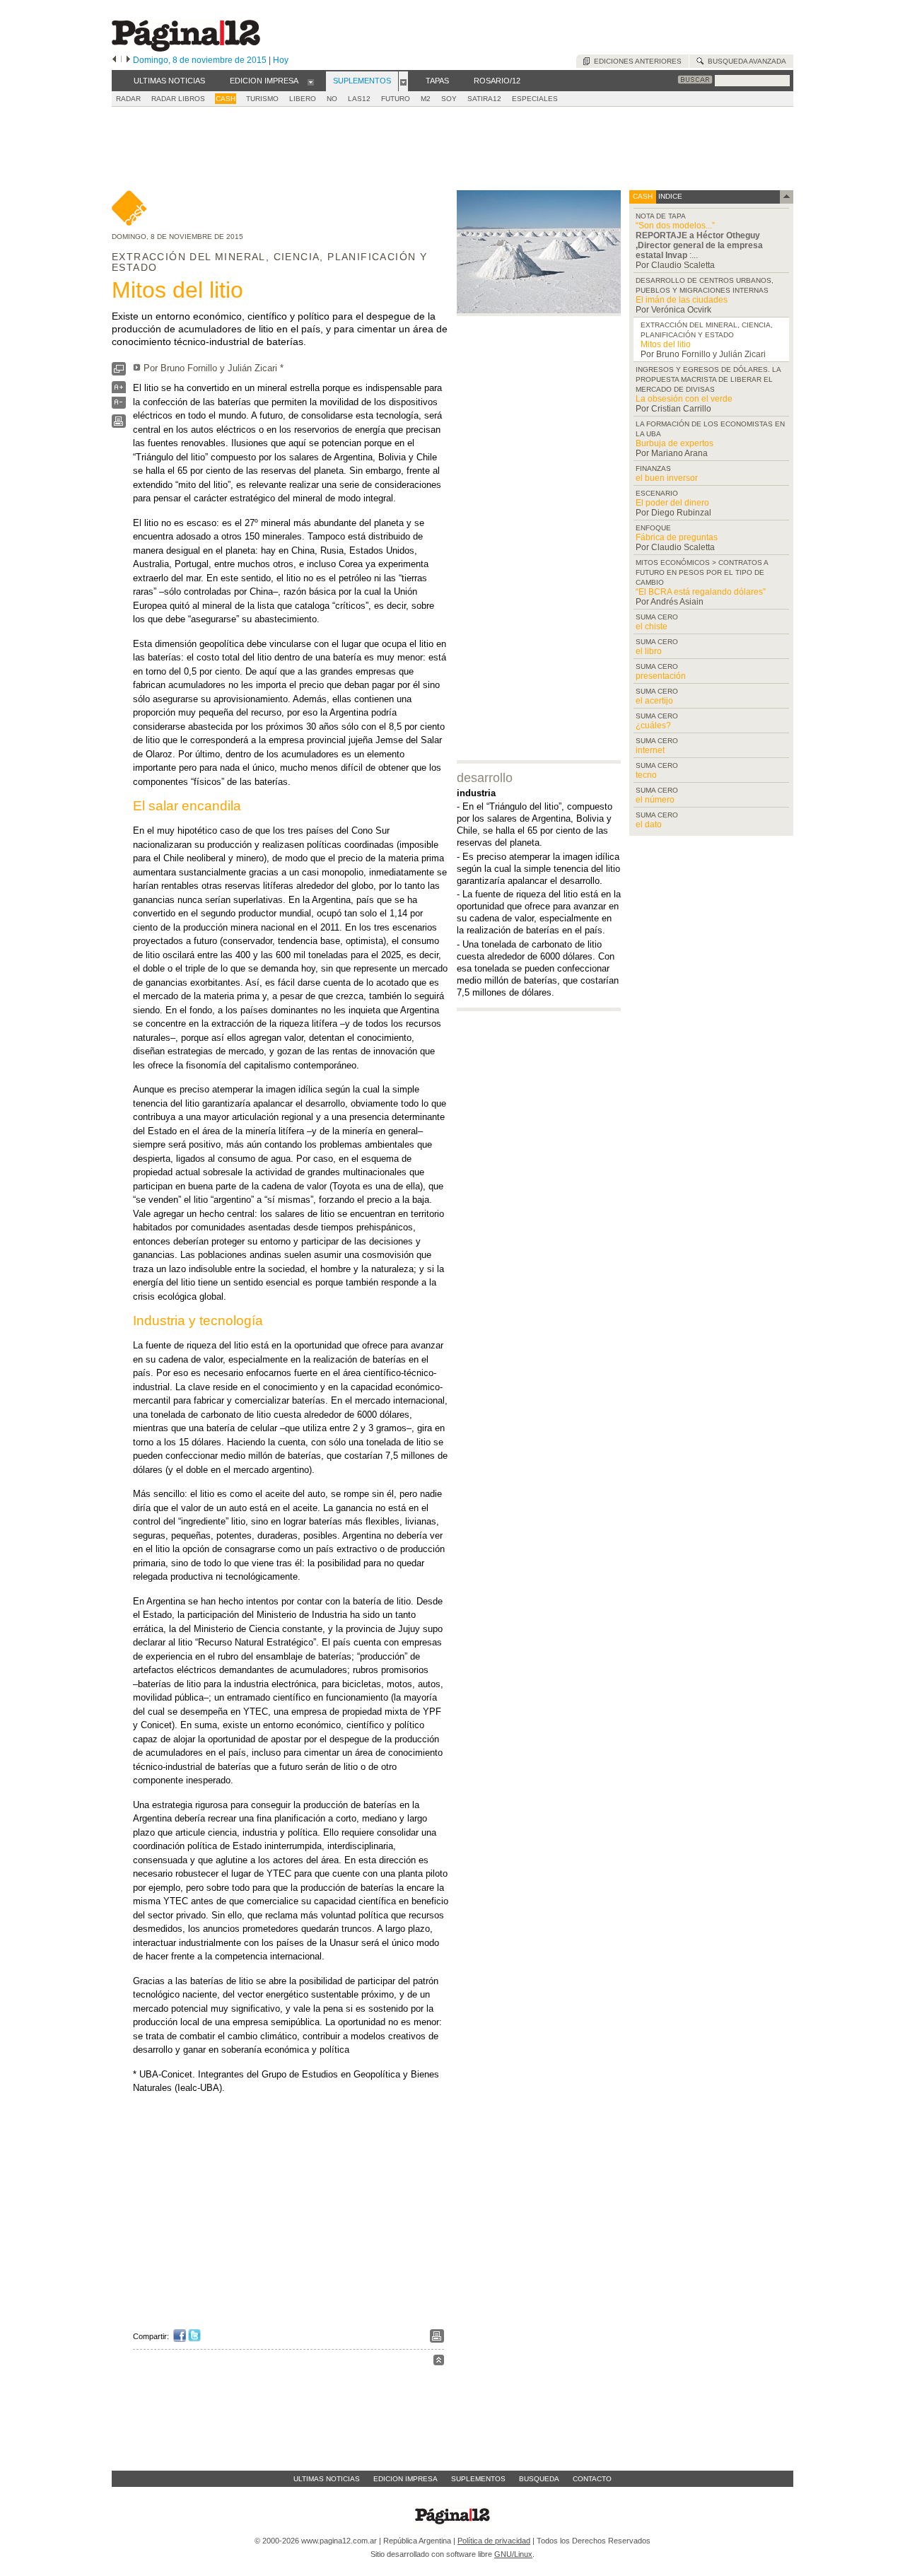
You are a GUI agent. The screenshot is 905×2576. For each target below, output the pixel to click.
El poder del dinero (672, 503)
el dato (649, 824)
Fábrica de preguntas (677, 537)
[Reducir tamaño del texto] (119, 406)
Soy (449, 99)
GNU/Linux (513, 2554)
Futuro (396, 99)
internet (650, 750)
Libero (303, 99)
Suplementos (478, 2479)
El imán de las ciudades (682, 300)
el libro (649, 651)
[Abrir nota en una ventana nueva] (119, 372)
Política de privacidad (494, 2541)
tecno (646, 775)
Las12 (359, 99)
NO (332, 99)
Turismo (262, 99)
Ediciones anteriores (636, 61)
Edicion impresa (405, 2479)
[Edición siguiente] (128, 60)
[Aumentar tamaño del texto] (119, 391)
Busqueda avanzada (745, 61)
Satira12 (484, 99)
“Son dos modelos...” (675, 226)
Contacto (592, 2479)
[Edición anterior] (114, 60)
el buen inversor (667, 478)
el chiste (652, 626)
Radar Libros (178, 99)
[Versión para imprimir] (119, 425)
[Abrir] (311, 81)
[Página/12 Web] (186, 48)
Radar (128, 99)
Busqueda (539, 2479)
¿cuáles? (653, 725)
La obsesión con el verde (684, 399)
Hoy (281, 60)
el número (655, 800)
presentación (661, 676)
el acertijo (654, 701)
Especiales (535, 99)
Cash (226, 99)
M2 (426, 99)
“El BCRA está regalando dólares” (701, 592)
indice (669, 196)
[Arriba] (439, 2362)
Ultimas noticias (327, 2479)
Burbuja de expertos (675, 443)
